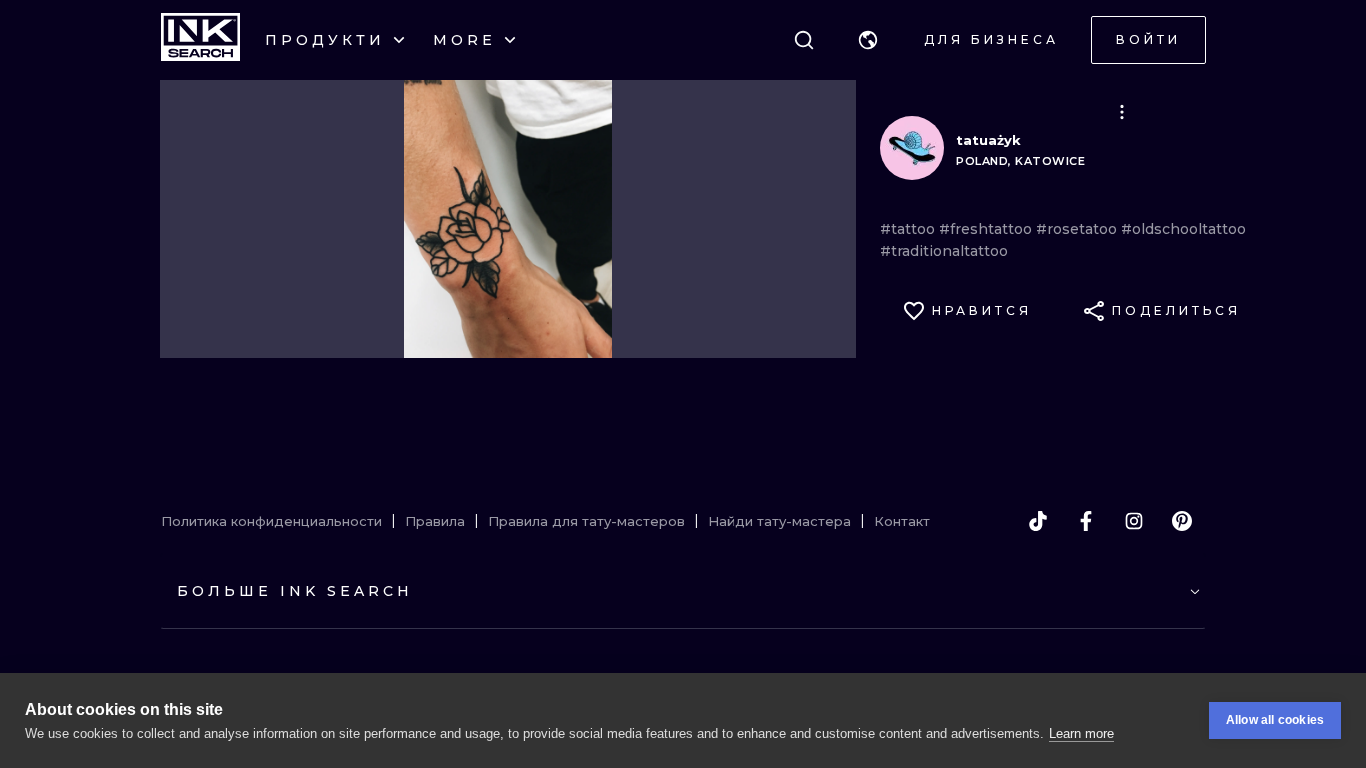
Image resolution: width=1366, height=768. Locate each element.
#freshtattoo (987, 229)
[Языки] (868, 40)
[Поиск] (804, 40)
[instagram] (1134, 521)
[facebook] (1086, 521)
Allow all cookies (1275, 720)
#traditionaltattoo (944, 251)
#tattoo (909, 229)
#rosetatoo (1078, 229)
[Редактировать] (1122, 112)
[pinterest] (1182, 521)
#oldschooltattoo (1183, 229)
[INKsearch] (200, 40)
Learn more (1081, 733)
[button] (868, 40)
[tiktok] (1038, 521)
